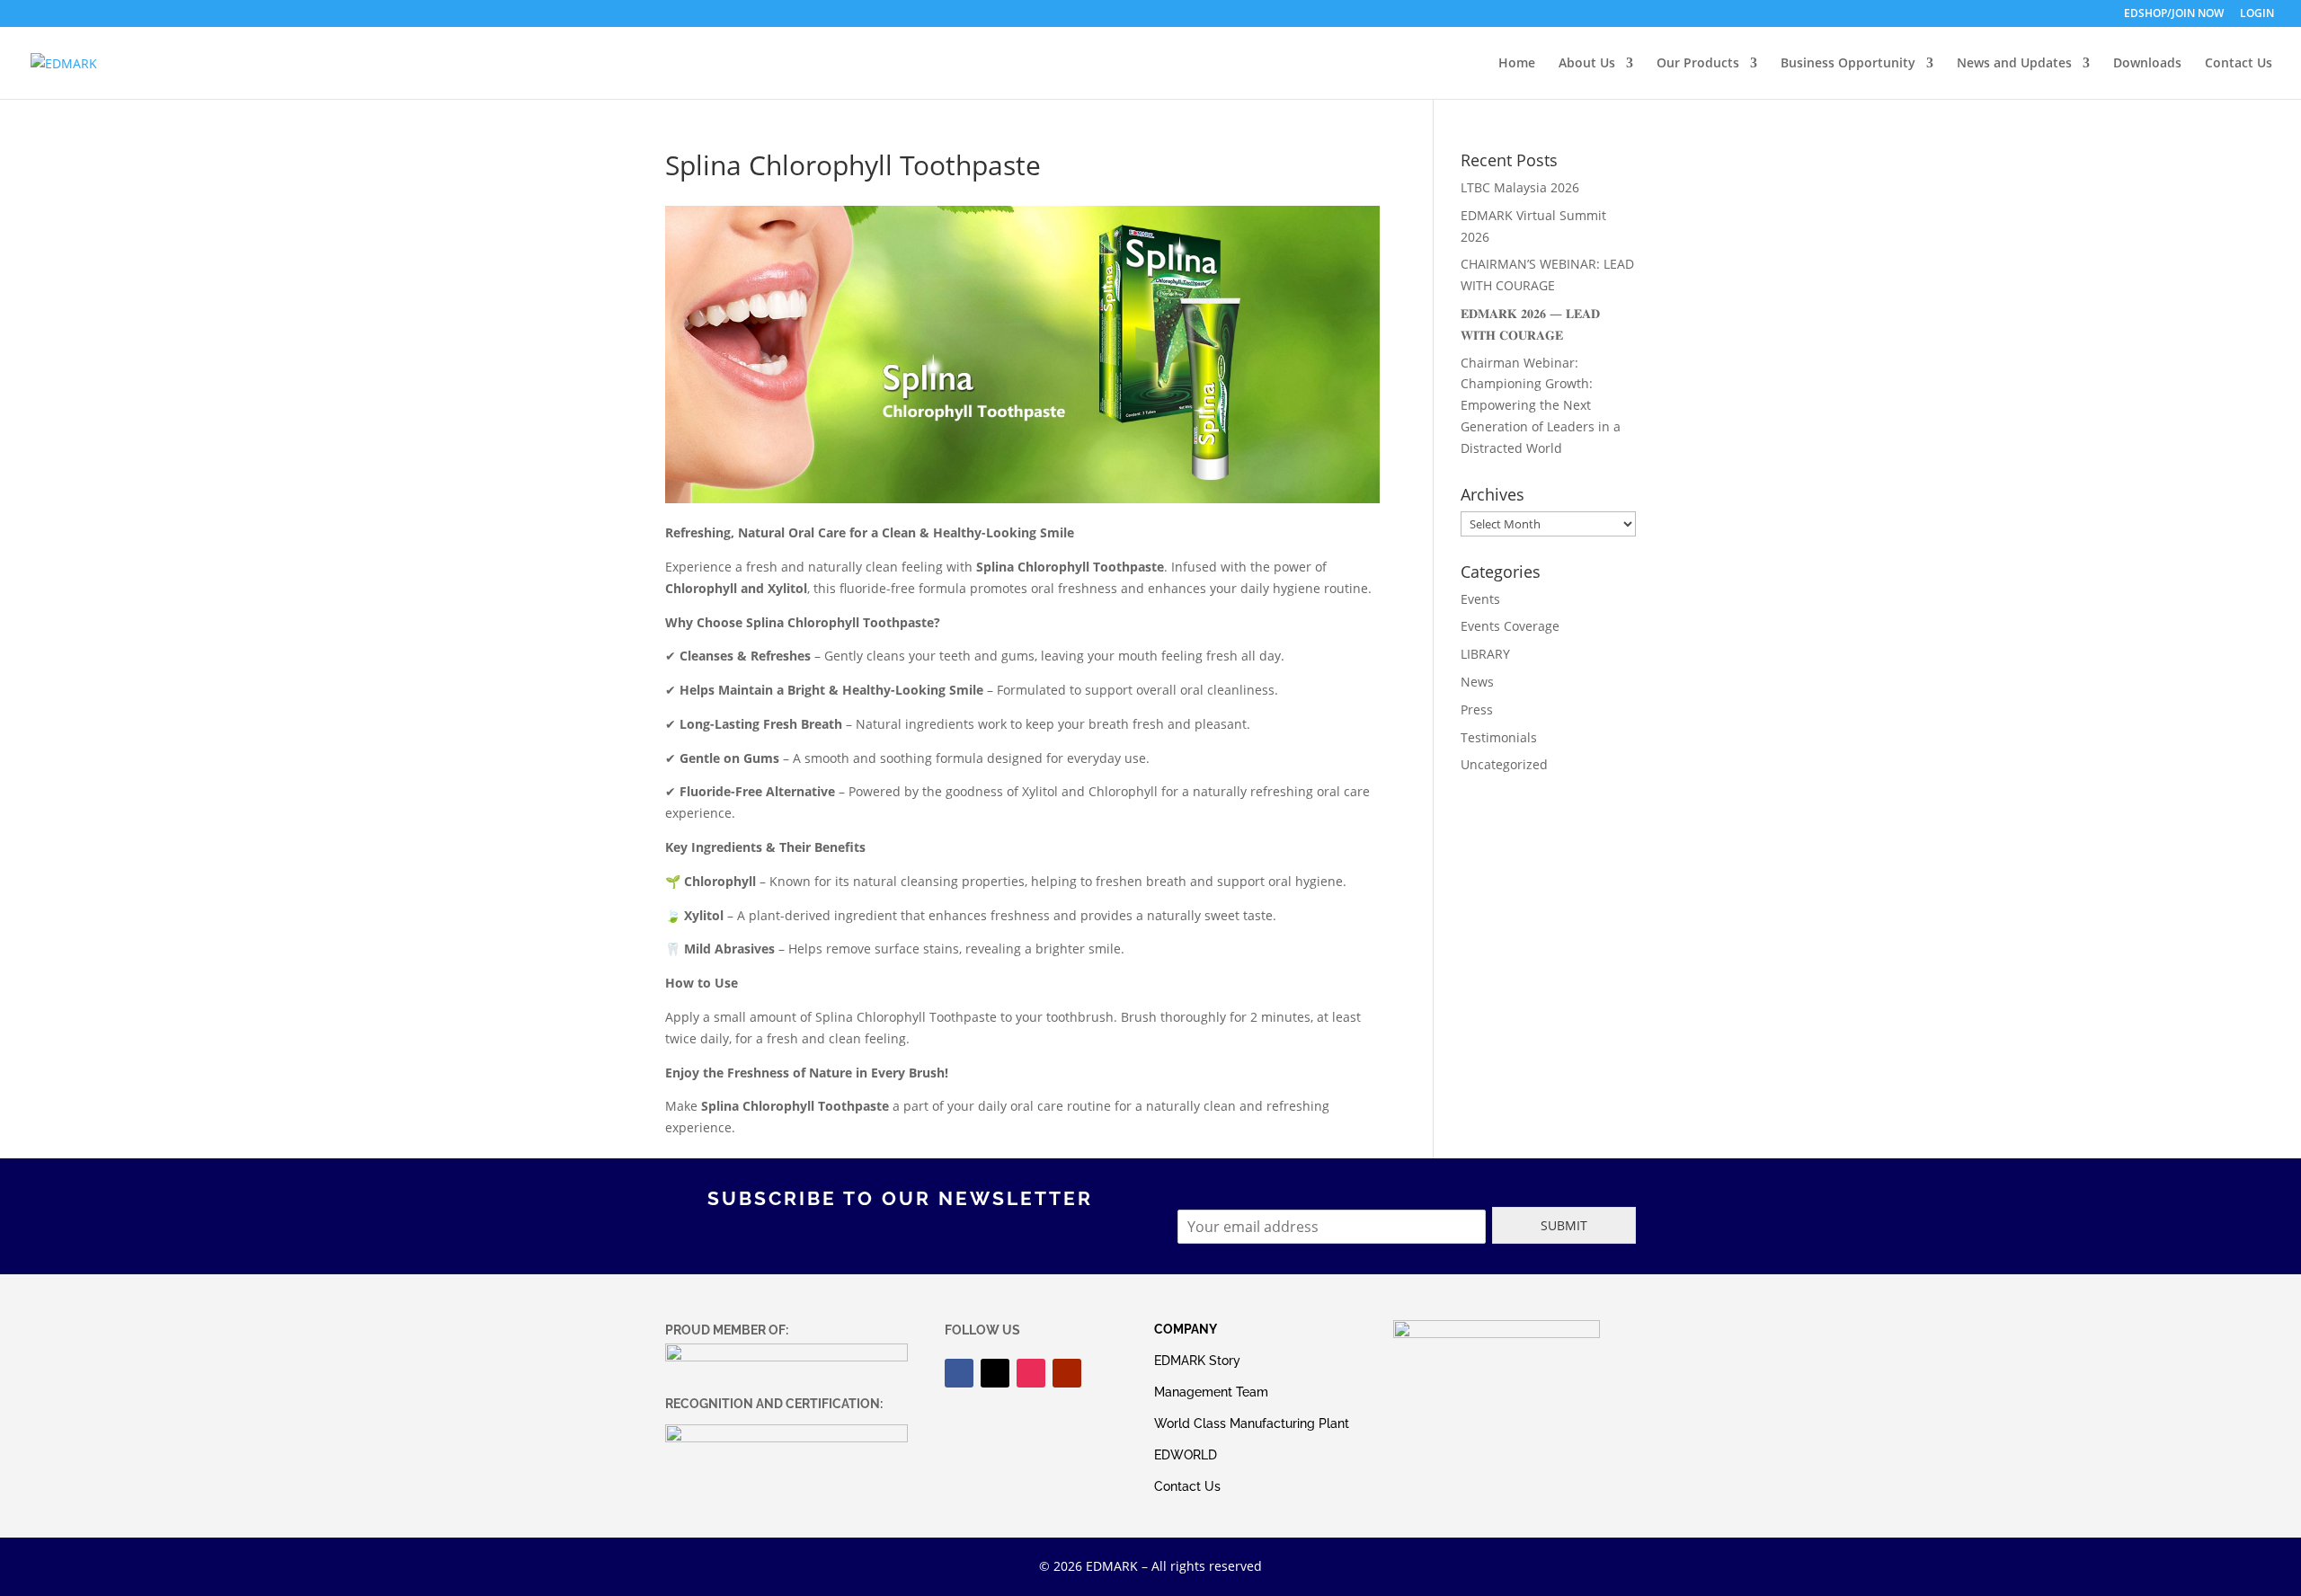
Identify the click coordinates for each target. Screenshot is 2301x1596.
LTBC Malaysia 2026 (1520, 187)
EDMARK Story (1197, 1361)
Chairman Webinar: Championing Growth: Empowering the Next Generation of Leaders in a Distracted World (1541, 405)
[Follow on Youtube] (1067, 1373)
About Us (1587, 64)
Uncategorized (1504, 764)
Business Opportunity (1848, 64)
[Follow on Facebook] (959, 1373)
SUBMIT (1564, 1225)
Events (1480, 599)
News (1477, 682)
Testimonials (1499, 737)
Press (1477, 709)
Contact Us (2239, 64)
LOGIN (2257, 14)
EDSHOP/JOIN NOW (2174, 14)
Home (1517, 64)
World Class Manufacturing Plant (1252, 1423)
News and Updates (2014, 64)
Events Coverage (1510, 626)
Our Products (1698, 64)
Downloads (2147, 64)
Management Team (1211, 1392)
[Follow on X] (995, 1373)
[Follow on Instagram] (1031, 1373)
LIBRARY (1485, 654)
